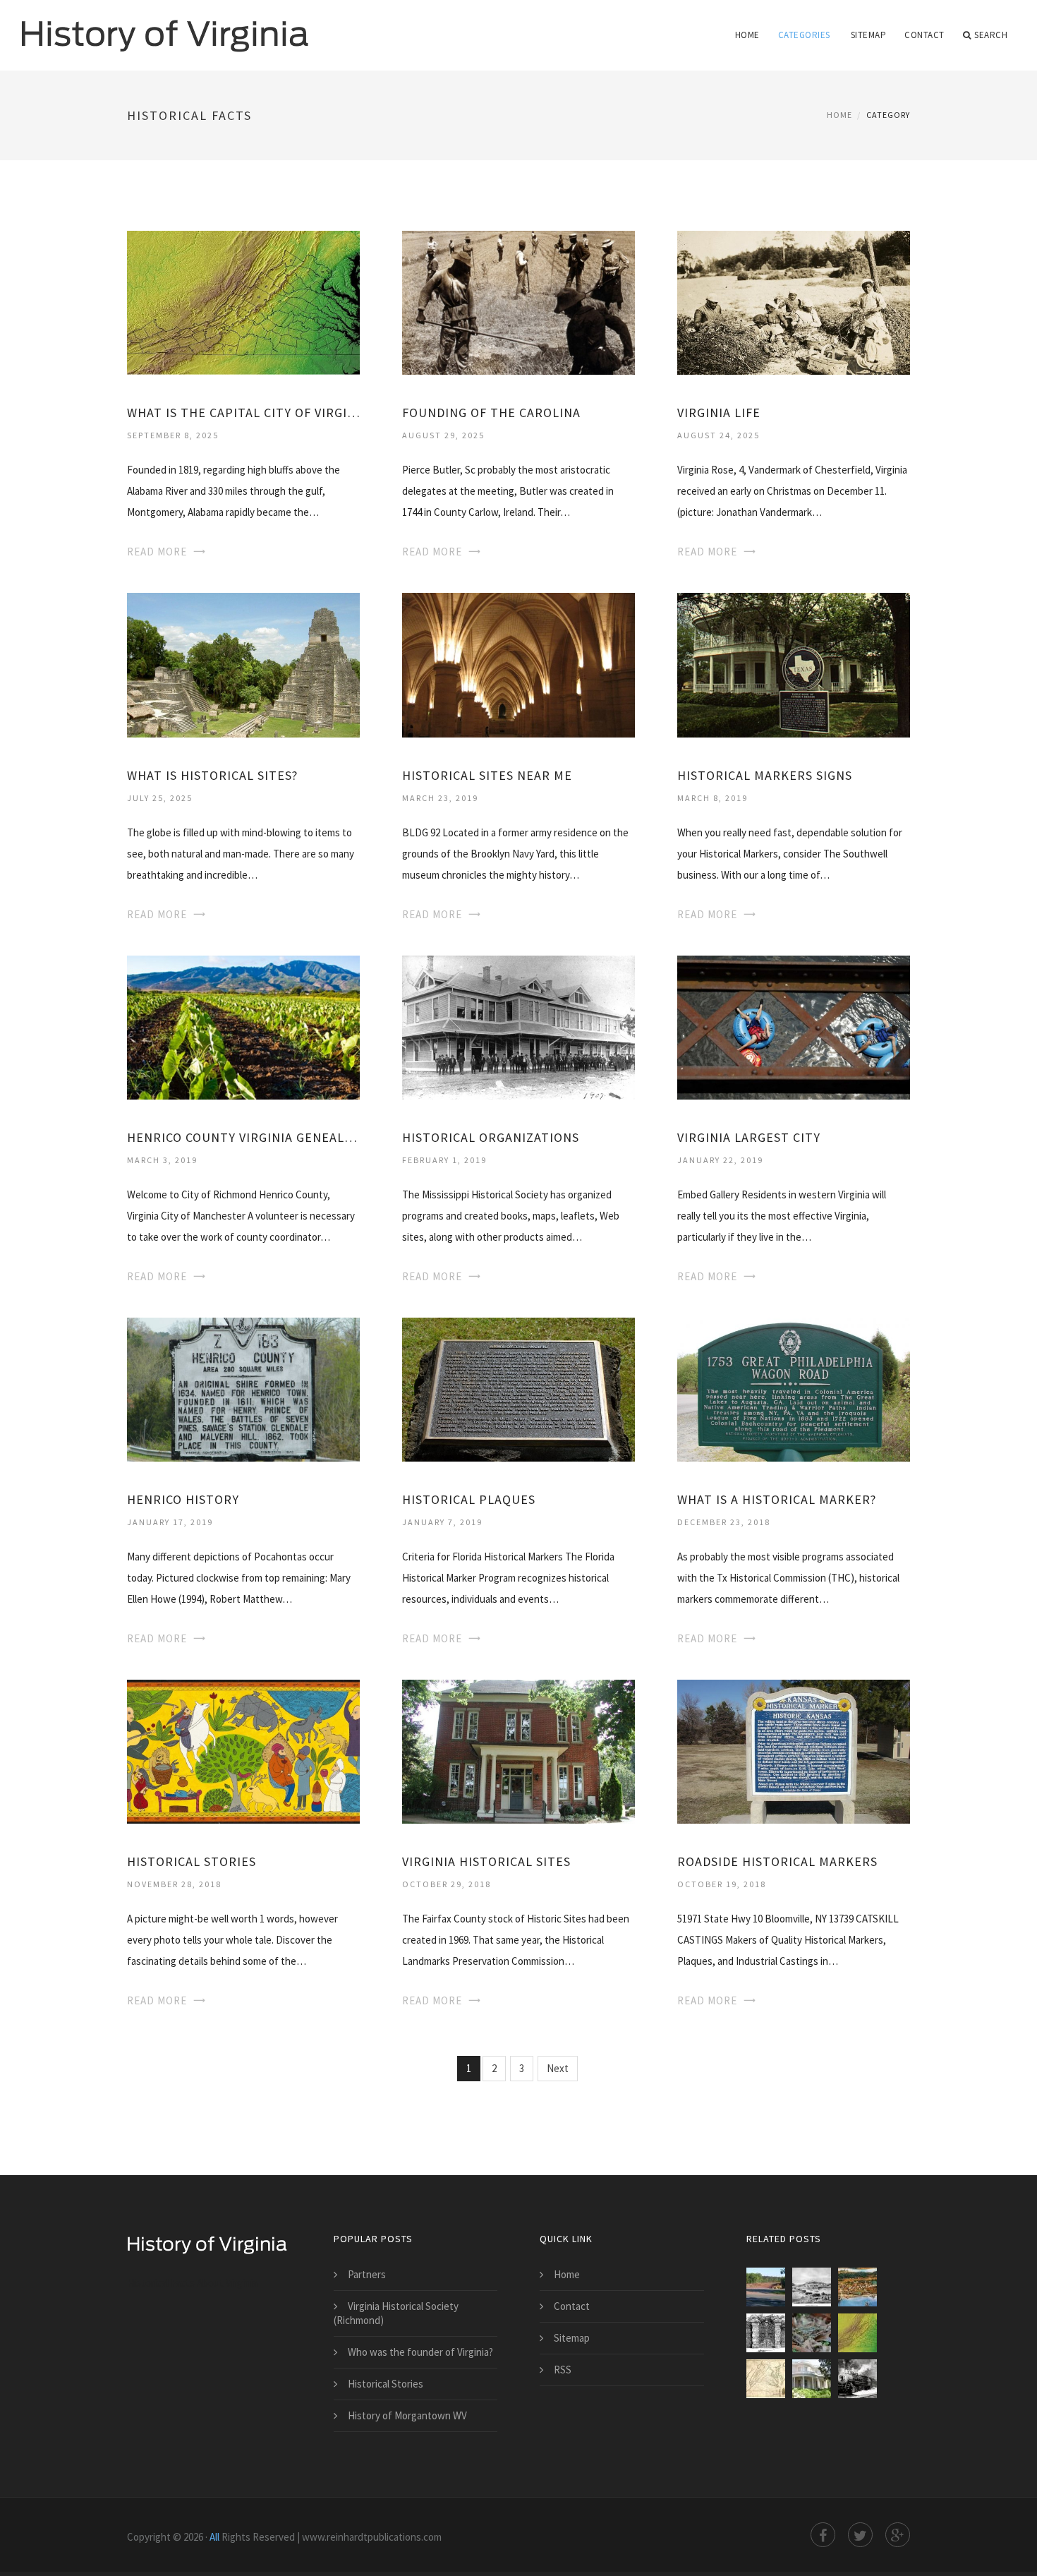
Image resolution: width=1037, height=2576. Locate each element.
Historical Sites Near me (487, 775)
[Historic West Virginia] (857, 2379)
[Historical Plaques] (518, 1389)
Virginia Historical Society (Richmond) (396, 2313)
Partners (367, 2274)
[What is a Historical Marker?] (794, 1389)
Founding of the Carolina (491, 413)
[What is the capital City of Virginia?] (243, 302)
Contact (924, 35)
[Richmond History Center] (812, 2379)
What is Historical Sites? (212, 775)
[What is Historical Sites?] (243, 664)
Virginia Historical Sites (486, 1861)
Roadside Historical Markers (777, 1861)
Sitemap (869, 35)
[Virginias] (766, 2379)
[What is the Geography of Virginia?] (766, 2287)
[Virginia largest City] (794, 1026)
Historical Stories (192, 1861)
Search (991, 35)
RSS (563, 2370)
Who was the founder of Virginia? (420, 2352)
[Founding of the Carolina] (518, 302)
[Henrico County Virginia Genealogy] (243, 1026)
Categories (804, 35)
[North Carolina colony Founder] (766, 2333)
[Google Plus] (898, 2535)
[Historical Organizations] (518, 1026)
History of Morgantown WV (407, 2415)
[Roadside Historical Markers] (794, 1751)
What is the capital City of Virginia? (243, 413)
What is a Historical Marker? (777, 1499)
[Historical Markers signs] (794, 664)
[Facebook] (823, 2535)
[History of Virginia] (165, 26)
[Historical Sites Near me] (518, 664)
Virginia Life (719, 413)
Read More (157, 552)
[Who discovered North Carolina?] (812, 2333)
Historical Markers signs (765, 775)
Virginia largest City (749, 1137)
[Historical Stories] (243, 1751)
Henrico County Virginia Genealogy (243, 1137)
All (214, 2537)
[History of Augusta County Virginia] (812, 2287)
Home (747, 35)
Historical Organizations (491, 1137)
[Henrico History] (243, 1389)
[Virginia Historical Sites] (518, 1751)
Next (558, 2068)
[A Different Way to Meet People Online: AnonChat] (857, 2287)
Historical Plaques (469, 1499)
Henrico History (183, 1499)
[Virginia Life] (794, 302)
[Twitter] (860, 2535)
